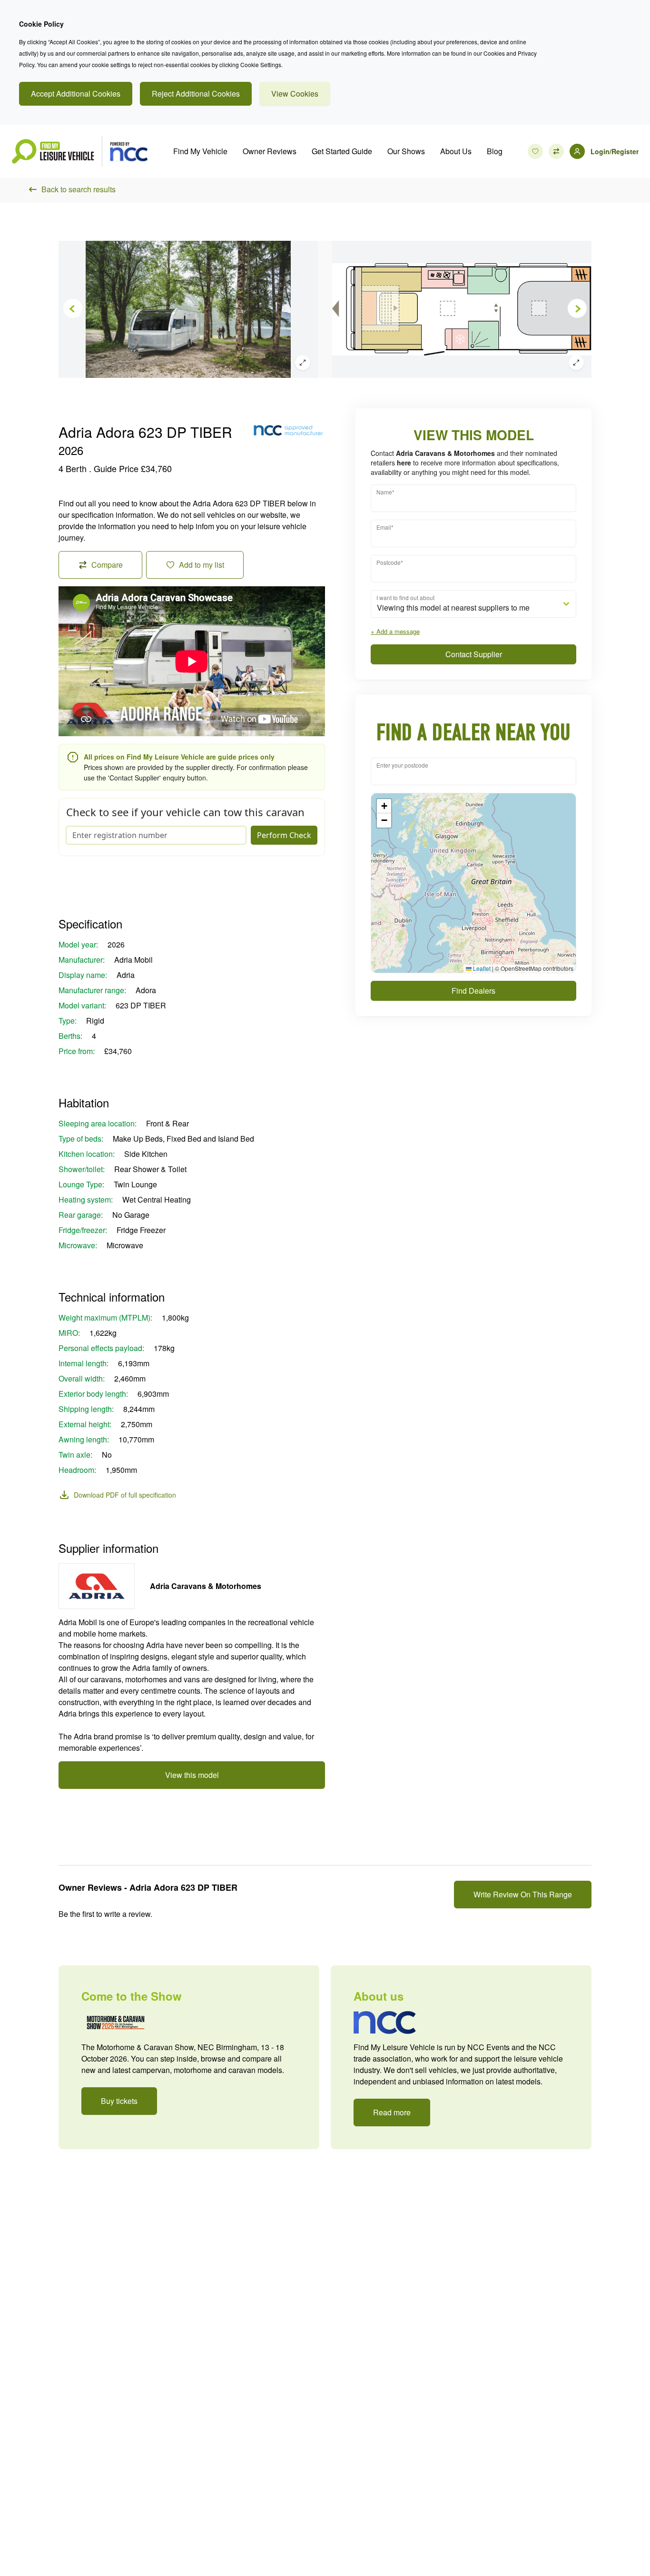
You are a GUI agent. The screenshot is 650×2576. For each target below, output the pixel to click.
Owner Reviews (270, 151)
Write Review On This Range (523, 1894)
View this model (192, 1775)
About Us (456, 151)
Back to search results (79, 189)
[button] (384, 806)
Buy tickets (119, 2101)
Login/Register (615, 151)
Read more (392, 2112)
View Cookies (295, 94)
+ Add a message (395, 631)
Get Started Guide (342, 151)
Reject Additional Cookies (196, 94)
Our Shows (406, 151)
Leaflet (481, 968)
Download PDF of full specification (125, 1495)
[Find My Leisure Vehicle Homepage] (79, 151)
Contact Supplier (474, 654)
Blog (495, 151)
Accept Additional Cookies (76, 94)
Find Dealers (473, 991)
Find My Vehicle (200, 151)
